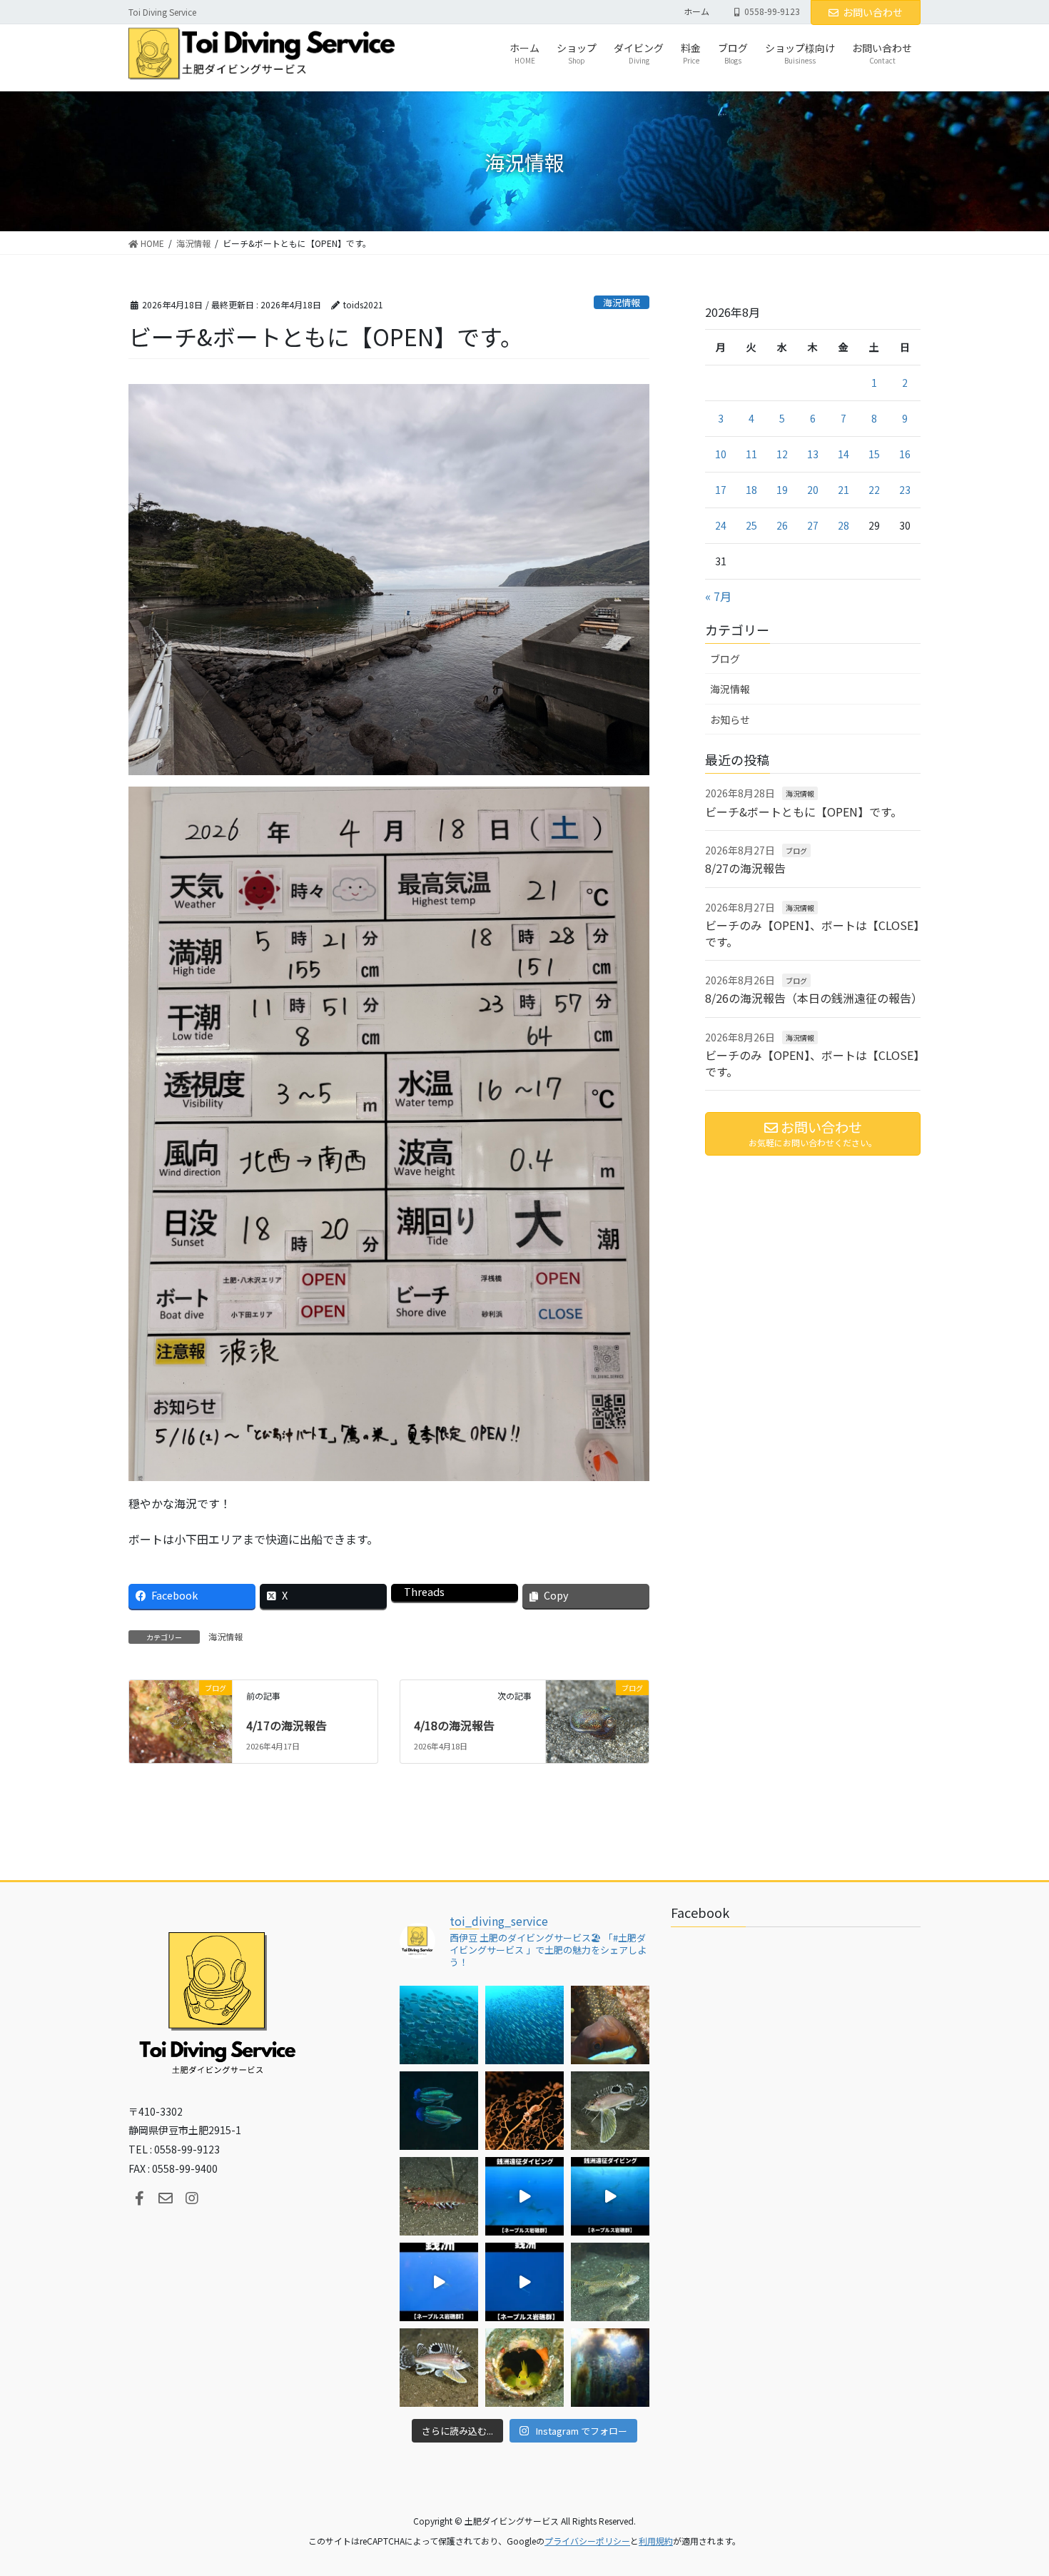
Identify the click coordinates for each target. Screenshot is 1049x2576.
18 (751, 490)
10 (721, 454)
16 (905, 454)
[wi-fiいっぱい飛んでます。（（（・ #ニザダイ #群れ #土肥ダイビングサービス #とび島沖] (439, 2025)
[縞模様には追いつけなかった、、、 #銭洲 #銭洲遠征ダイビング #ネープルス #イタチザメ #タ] (524, 2282)
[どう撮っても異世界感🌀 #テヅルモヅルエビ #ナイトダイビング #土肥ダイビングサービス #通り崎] (524, 2111)
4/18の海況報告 (454, 1725)
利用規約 (656, 2541)
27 (813, 525)
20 (813, 490)
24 (721, 525)
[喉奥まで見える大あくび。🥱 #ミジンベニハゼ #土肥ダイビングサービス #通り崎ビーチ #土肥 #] (524, 2368)
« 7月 (718, 596)
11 (751, 454)
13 (813, 454)
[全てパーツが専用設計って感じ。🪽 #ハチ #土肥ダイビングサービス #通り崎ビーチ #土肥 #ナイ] (439, 2368)
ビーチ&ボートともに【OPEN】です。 (804, 812)
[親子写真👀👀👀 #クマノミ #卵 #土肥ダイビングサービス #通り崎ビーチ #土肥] (610, 2025)
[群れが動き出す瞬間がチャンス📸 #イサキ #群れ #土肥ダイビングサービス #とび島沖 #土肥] (524, 2025)
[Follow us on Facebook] (139, 2198)
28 (843, 525)
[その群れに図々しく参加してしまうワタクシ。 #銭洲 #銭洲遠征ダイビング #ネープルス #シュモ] (524, 2196)
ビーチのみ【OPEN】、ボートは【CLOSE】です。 (812, 933)
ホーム (696, 11)
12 (782, 454)
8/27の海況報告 (745, 868)
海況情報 (622, 302)
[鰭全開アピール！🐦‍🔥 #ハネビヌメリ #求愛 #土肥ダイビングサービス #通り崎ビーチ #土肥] (610, 2282)
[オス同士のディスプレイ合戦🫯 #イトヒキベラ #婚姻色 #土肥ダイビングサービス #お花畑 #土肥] (439, 2111)
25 (751, 525)
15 (874, 454)
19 (782, 490)
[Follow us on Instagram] (192, 2198)
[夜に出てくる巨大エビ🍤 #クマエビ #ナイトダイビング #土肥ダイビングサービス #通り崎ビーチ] (439, 2196)
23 (905, 490)
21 (843, 490)
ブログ (725, 659)
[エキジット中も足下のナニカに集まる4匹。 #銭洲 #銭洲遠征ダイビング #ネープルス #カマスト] (439, 2282)
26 (782, 525)
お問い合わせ (873, 12)
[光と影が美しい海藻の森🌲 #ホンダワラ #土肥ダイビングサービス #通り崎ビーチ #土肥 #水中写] (610, 2368)
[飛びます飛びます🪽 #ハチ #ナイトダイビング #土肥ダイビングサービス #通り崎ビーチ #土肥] (610, 2111)
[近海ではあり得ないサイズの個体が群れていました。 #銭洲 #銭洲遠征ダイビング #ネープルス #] (610, 2196)
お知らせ (730, 719)
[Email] (166, 2198)
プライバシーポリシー (587, 2541)
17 (721, 490)
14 (843, 454)
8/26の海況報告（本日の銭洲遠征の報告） (814, 998)
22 (874, 490)
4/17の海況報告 (287, 1725)
